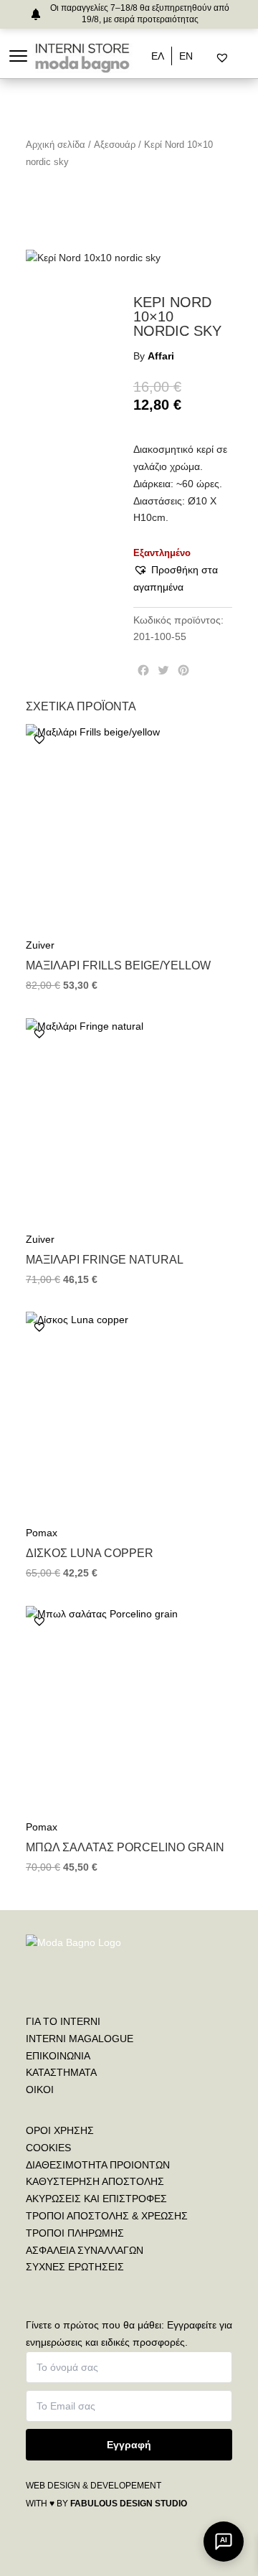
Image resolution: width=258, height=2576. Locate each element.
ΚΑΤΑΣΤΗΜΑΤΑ (61, 2072)
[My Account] (240, 58)
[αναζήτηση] (210, 58)
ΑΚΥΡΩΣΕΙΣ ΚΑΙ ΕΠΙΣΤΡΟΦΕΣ (96, 2199)
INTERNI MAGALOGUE (80, 2039)
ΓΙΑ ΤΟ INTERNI (63, 2021)
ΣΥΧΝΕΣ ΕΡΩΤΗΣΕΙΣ (75, 2267)
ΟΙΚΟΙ (40, 2090)
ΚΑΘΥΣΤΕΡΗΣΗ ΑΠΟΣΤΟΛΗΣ (95, 2181)
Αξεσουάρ (115, 145)
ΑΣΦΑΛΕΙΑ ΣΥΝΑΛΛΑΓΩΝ (85, 2250)
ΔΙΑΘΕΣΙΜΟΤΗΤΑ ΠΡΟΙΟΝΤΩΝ (98, 2165)
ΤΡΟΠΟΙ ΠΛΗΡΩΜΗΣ (75, 2233)
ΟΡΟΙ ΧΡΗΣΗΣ (60, 2130)
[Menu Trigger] (18, 56)
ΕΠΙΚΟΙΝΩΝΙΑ (58, 2056)
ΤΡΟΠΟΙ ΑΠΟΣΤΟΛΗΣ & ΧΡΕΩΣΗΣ (107, 2216)
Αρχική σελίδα (56, 145)
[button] (183, 579)
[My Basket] (253, 58)
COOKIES (48, 2148)
